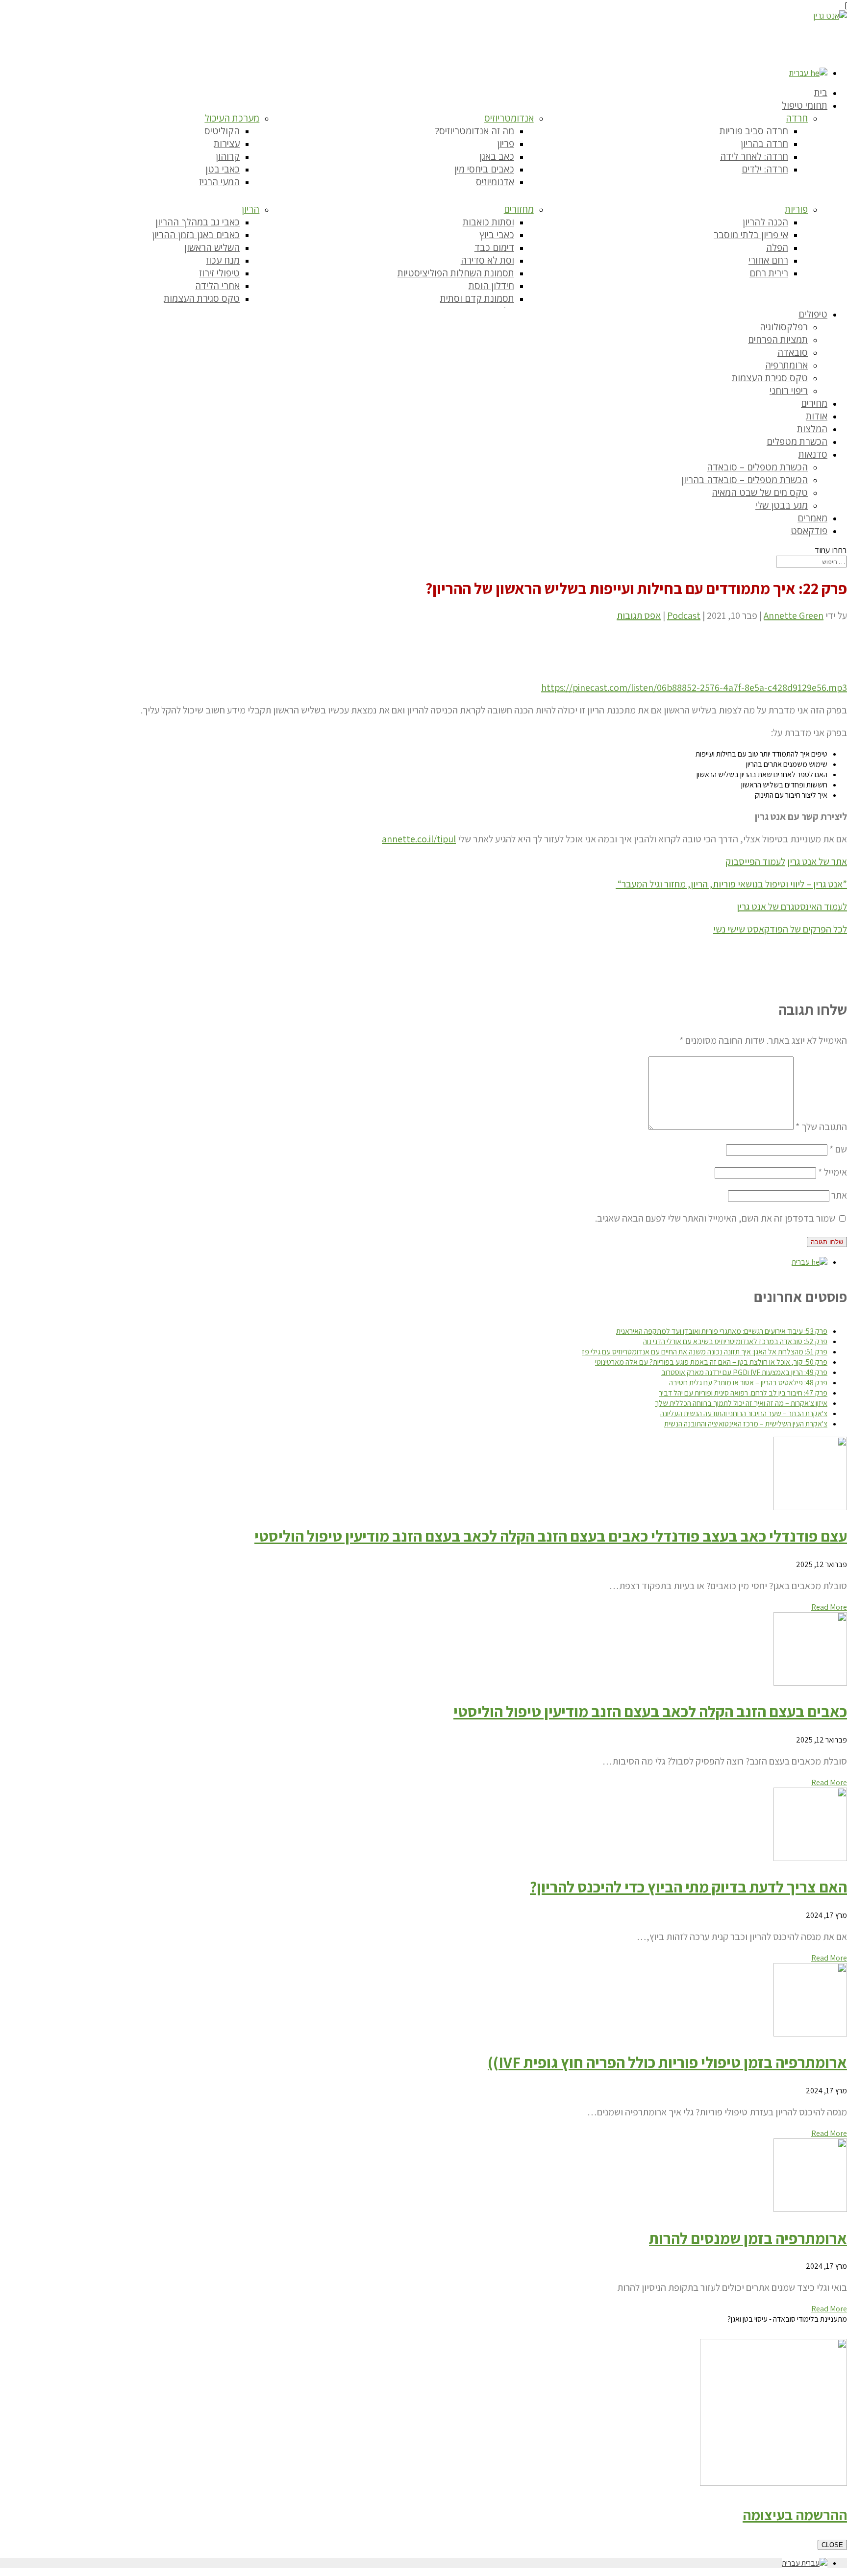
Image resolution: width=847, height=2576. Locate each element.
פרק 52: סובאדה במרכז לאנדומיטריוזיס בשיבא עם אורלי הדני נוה (735, 1341)
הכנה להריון (765, 222)
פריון (506, 144)
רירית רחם (769, 273)
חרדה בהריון (764, 144)
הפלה (777, 247)
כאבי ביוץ (497, 235)
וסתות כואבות (488, 222)
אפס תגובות (639, 615)
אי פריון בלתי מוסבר (751, 235)
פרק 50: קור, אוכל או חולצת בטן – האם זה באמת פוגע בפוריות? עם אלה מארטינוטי (711, 1362)
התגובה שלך (821, 1127)
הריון (250, 209)
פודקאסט (809, 531)
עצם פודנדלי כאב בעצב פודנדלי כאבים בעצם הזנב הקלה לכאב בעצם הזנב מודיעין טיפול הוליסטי (551, 1536)
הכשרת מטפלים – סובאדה (757, 467)
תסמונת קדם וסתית (477, 298)
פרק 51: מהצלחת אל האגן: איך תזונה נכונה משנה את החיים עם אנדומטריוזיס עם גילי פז (705, 1352)
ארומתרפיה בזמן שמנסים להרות (748, 2238)
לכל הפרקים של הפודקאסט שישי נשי (780, 929)
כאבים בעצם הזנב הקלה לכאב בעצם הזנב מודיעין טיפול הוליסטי (650, 1711)
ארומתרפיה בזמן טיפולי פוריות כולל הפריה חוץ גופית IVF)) (667, 2062)
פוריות (796, 209)
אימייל (833, 1172)
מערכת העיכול (232, 118)
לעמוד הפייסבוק (755, 861)
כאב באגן (497, 156)
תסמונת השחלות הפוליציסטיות (456, 273)
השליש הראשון (212, 247)
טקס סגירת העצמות (202, 298)
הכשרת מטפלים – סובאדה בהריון (745, 480)
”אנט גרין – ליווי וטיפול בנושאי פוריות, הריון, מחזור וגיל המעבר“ (731, 884)
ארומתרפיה (786, 365)
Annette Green (794, 615)
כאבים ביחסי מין (484, 169)
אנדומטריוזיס (509, 118)
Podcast (684, 615)
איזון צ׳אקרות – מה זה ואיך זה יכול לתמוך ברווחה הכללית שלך (741, 1403)
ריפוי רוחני (789, 391)
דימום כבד (494, 247)
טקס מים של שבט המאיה (760, 492)
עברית (800, 73)
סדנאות (813, 454)
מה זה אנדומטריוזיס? (475, 131)
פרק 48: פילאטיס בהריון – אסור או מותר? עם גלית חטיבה (748, 1383)
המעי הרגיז (219, 182)
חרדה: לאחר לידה (754, 156)
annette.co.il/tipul (419, 839)
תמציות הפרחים (778, 340)
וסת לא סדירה (487, 260)
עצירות (227, 144)
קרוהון (228, 156)
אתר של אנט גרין (817, 861)
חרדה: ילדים (765, 169)
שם (838, 1149)
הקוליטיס (222, 131)
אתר (839, 1195)
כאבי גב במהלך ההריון (198, 222)
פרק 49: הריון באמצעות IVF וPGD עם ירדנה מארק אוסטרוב (744, 1372)
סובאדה (793, 352)
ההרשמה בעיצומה (795, 2515)
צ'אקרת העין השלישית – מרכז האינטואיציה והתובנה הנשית (746, 1424)
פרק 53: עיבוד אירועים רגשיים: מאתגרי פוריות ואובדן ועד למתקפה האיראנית (722, 1331)
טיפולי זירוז (219, 273)
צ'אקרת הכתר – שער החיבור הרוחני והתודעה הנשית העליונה (744, 1413)
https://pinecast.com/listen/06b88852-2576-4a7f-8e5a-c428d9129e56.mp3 (694, 687)
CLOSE (832, 2545)
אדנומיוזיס (495, 182)
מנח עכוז (223, 260)
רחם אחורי (768, 260)
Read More (829, 1607)
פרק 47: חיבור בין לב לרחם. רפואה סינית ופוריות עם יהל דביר (743, 1393)
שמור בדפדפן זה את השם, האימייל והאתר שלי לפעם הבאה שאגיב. (715, 1218)
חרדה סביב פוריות (754, 131)
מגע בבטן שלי (782, 505)
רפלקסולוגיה (784, 327)
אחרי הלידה (217, 286)
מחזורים (519, 209)
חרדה (797, 118)
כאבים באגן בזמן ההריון (196, 235)
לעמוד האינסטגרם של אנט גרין (792, 907)
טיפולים (813, 314)
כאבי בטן (223, 169)
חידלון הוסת (491, 286)
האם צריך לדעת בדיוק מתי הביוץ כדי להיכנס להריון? (688, 1887)
